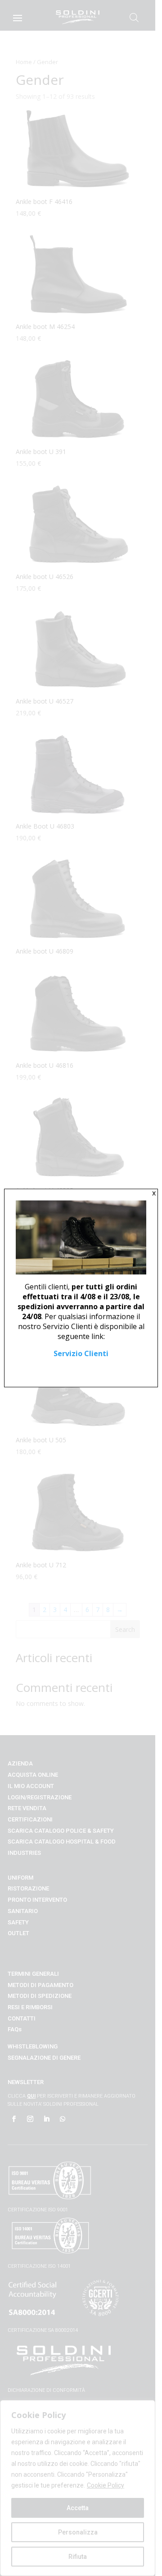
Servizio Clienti (81, 1353)
